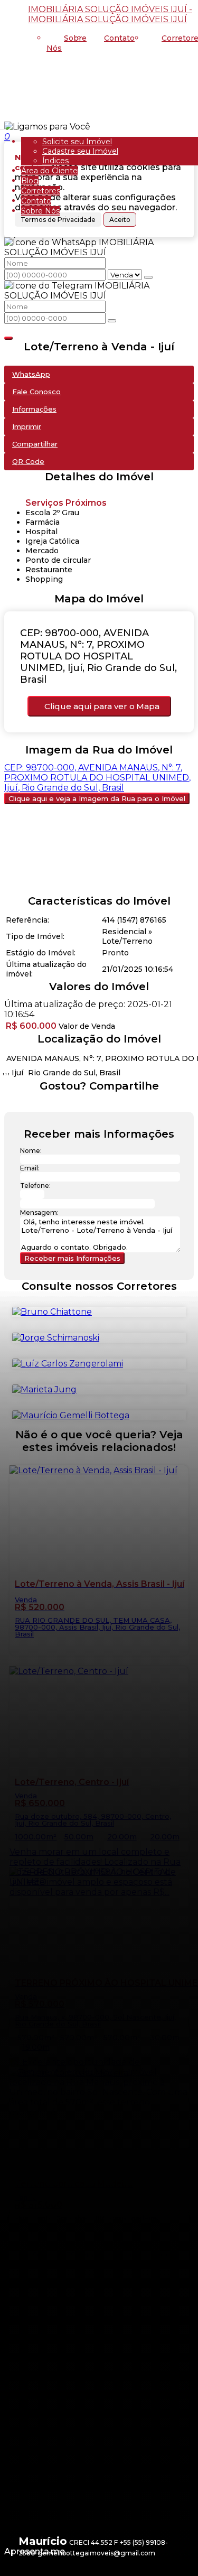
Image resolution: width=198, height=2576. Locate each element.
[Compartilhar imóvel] (8, 338)
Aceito (120, 220)
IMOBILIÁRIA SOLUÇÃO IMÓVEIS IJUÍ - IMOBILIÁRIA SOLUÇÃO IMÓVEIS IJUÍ (110, 14)
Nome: (31, 1151)
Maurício (43, 2541)
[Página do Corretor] (71, 1415)
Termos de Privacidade (58, 220)
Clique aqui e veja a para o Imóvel (97, 798)
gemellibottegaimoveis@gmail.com (96, 2553)
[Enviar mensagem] (148, 277)
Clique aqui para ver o (102, 706)
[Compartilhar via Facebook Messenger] (110, 1105)
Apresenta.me (35, 2551)
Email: (30, 1168)
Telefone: (35, 1185)
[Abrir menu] (3, 127)
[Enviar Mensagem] (112, 321)
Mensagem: (39, 1212)
